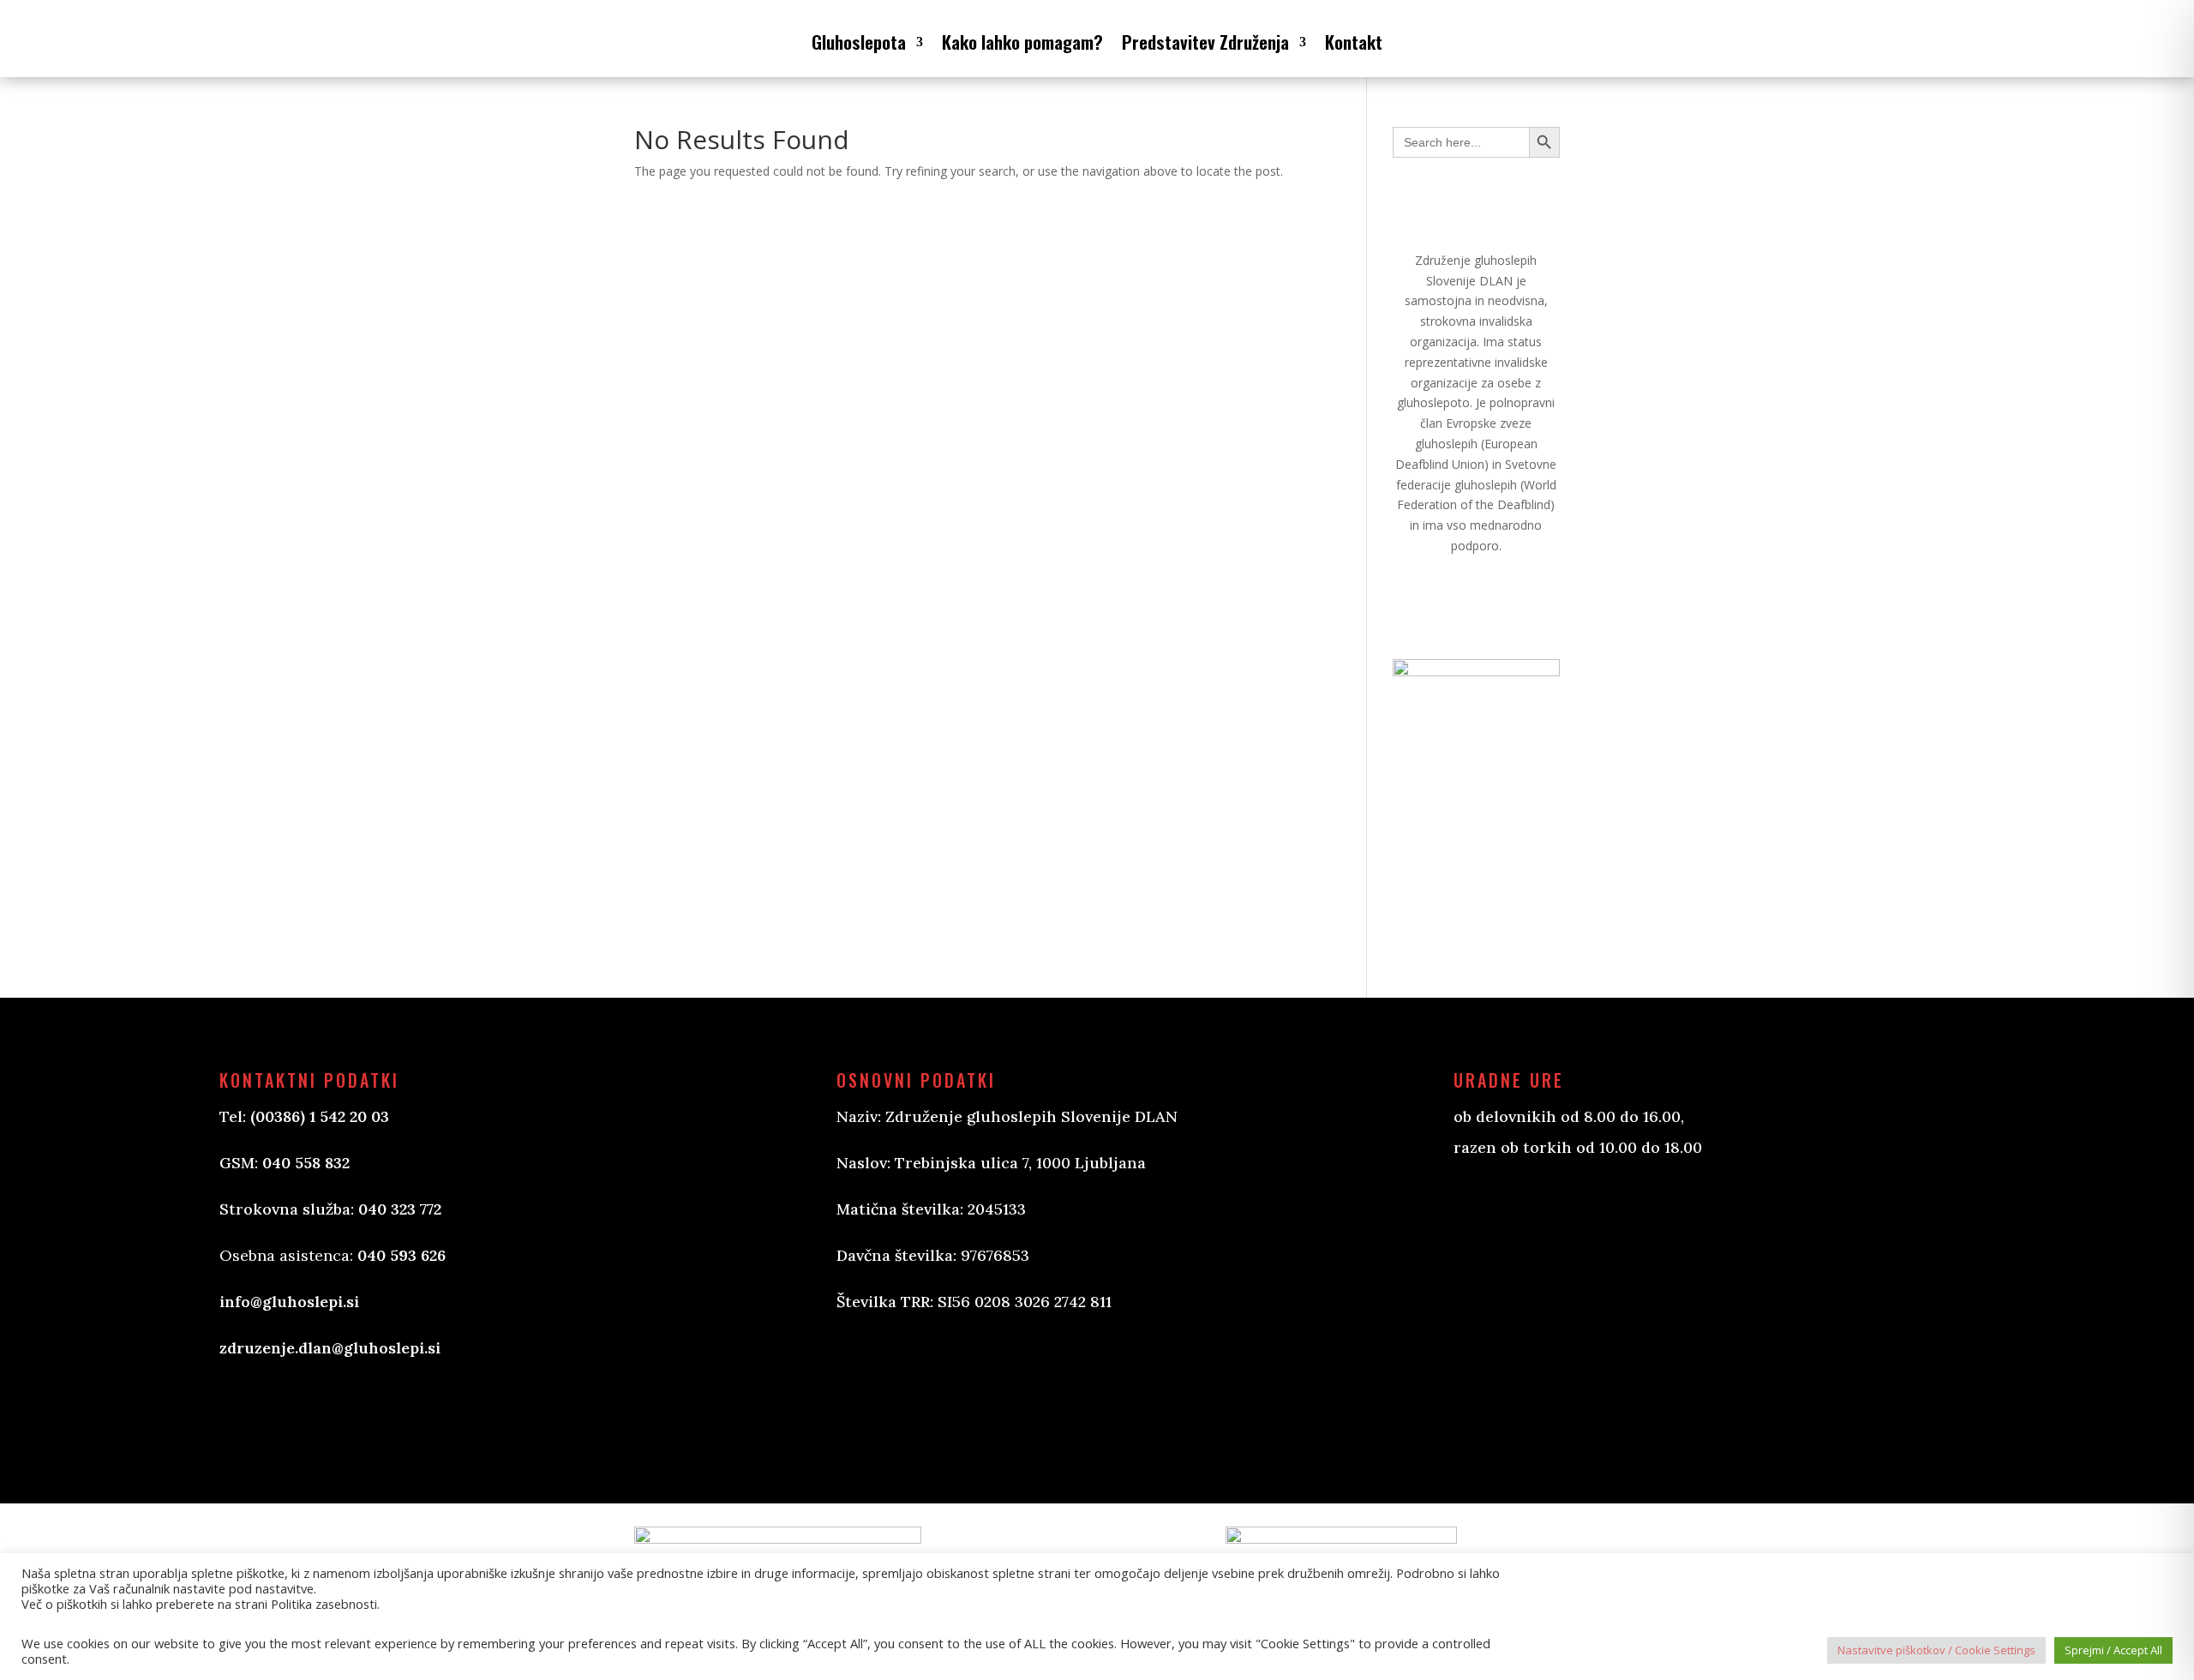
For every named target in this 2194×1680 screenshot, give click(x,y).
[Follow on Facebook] (867, 1396)
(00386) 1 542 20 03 (320, 1116)
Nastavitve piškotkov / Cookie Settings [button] (1936, 1650)
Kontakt (1354, 42)
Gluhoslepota (859, 42)
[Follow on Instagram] (936, 1396)
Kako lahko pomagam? (1022, 42)
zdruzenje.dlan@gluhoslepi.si (330, 1348)
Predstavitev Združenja (1205, 42)
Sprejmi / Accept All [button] (2113, 1650)
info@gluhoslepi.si (289, 1302)
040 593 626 (402, 1255)
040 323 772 (400, 1209)
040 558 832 (306, 1163)
